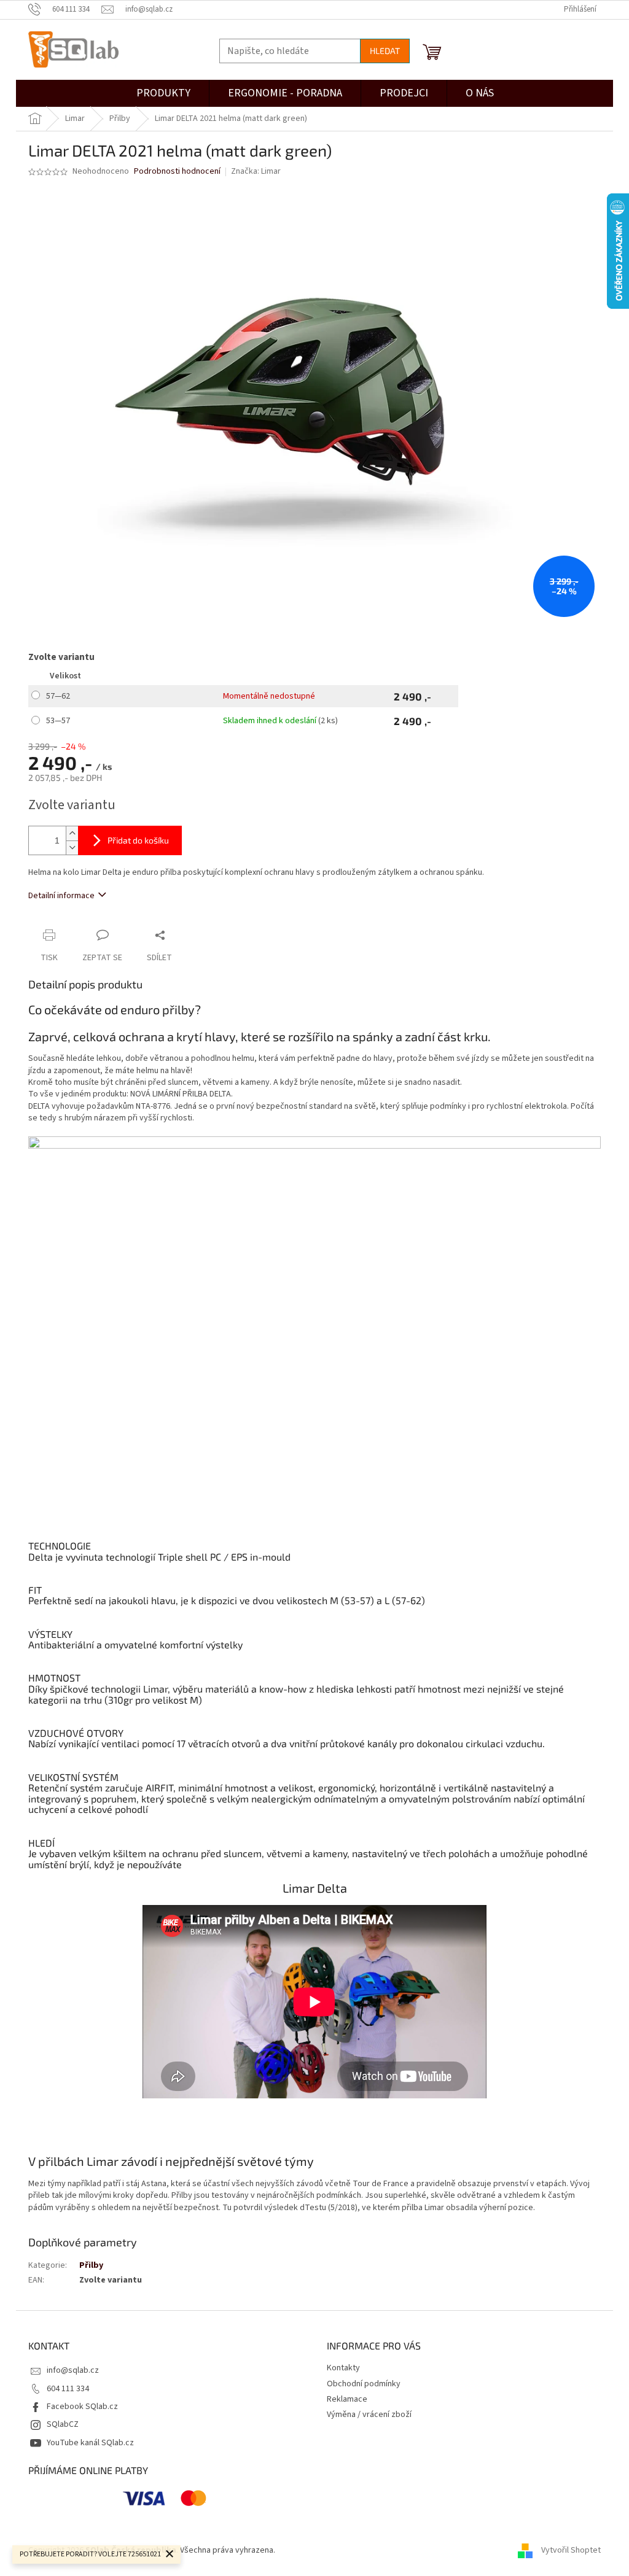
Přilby (91, 2265)
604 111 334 (68, 2389)
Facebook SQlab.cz (82, 2407)
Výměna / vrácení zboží (369, 2415)
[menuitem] (404, 93)
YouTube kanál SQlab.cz (90, 2443)
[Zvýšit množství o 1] (72, 833)
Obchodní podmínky (364, 2384)
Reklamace (347, 2399)
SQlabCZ (63, 2424)
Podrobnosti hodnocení (177, 172)
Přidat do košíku (138, 840)
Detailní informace (61, 896)
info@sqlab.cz (73, 2370)
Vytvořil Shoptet (571, 2551)
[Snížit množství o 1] (72, 848)
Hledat (385, 51)
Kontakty (343, 2368)
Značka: (256, 171)
